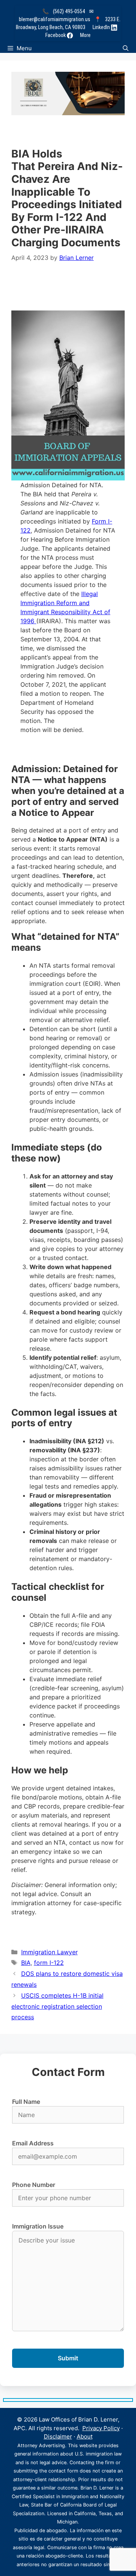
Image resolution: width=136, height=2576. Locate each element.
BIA (26, 1963)
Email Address (33, 2143)
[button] (126, 48)
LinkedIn (102, 27)
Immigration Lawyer (49, 1952)
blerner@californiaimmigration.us (55, 19)
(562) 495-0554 (69, 11)
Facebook (56, 35)
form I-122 (49, 1963)
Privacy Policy (101, 2428)
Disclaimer (58, 2436)
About (85, 2436)
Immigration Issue (38, 2226)
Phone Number (34, 2185)
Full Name (26, 2102)
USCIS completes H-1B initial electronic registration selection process (57, 2006)
